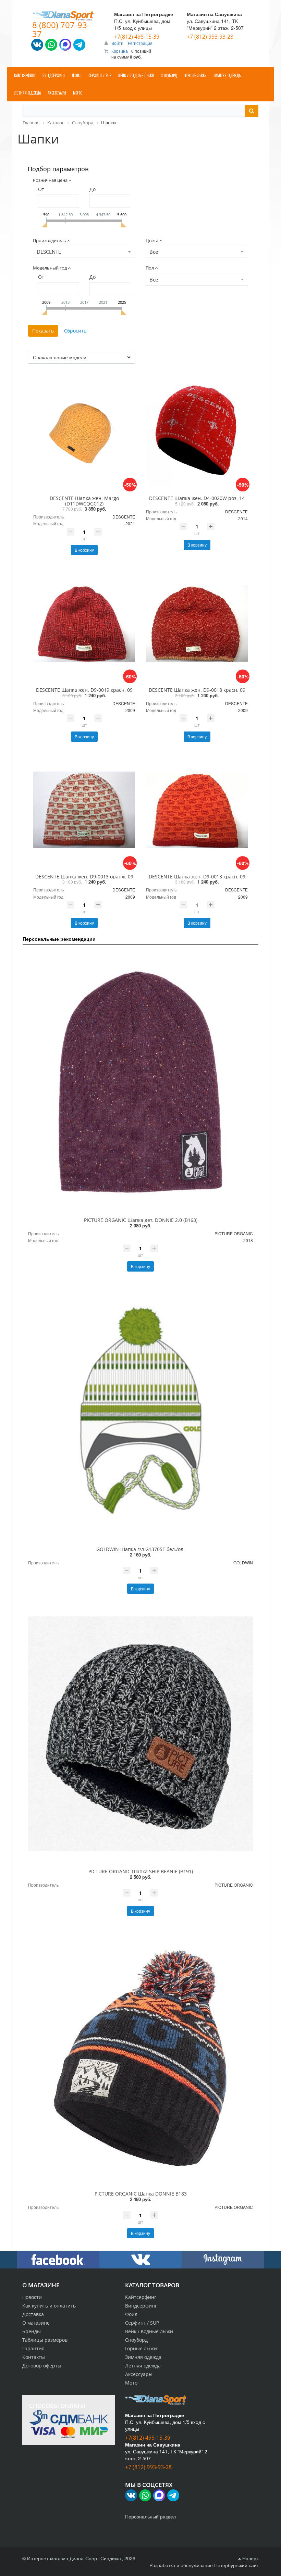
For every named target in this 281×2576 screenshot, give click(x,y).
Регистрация (140, 43)
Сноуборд (136, 2340)
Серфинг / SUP (142, 2323)
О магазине (36, 2323)
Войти (118, 43)
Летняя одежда (143, 2366)
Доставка (33, 2314)
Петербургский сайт (236, 2565)
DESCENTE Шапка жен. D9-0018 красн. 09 (197, 690)
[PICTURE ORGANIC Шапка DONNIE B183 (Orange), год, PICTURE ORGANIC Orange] (140, 2056)
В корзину (84, 550)
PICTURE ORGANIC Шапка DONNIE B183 (141, 2194)
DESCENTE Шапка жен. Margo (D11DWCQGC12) (84, 501)
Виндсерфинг (141, 2306)
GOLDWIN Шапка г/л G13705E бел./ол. (140, 1549)
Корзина (120, 51)
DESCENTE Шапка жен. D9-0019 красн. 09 (84, 690)
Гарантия (33, 2348)
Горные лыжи (141, 2348)
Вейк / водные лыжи (149, 2331)
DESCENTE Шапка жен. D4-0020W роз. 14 (197, 498)
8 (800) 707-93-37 (61, 29)
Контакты (34, 2357)
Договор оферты (42, 2366)
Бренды (32, 2331)
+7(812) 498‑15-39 (137, 37)
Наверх (250, 2558)
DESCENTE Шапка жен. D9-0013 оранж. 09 (84, 877)
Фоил (131, 2314)
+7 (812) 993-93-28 (210, 37)
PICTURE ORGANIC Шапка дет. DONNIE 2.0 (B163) (141, 1220)
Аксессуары (139, 2374)
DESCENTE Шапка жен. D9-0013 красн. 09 (197, 877)
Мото (131, 2383)
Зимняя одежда (143, 2357)
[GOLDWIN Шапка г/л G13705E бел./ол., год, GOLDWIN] (140, 1411)
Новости (32, 2297)
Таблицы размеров (45, 2340)
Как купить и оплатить (49, 2306)
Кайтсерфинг (141, 2297)
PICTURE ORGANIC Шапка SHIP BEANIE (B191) (141, 1871)
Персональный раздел (150, 2516)
